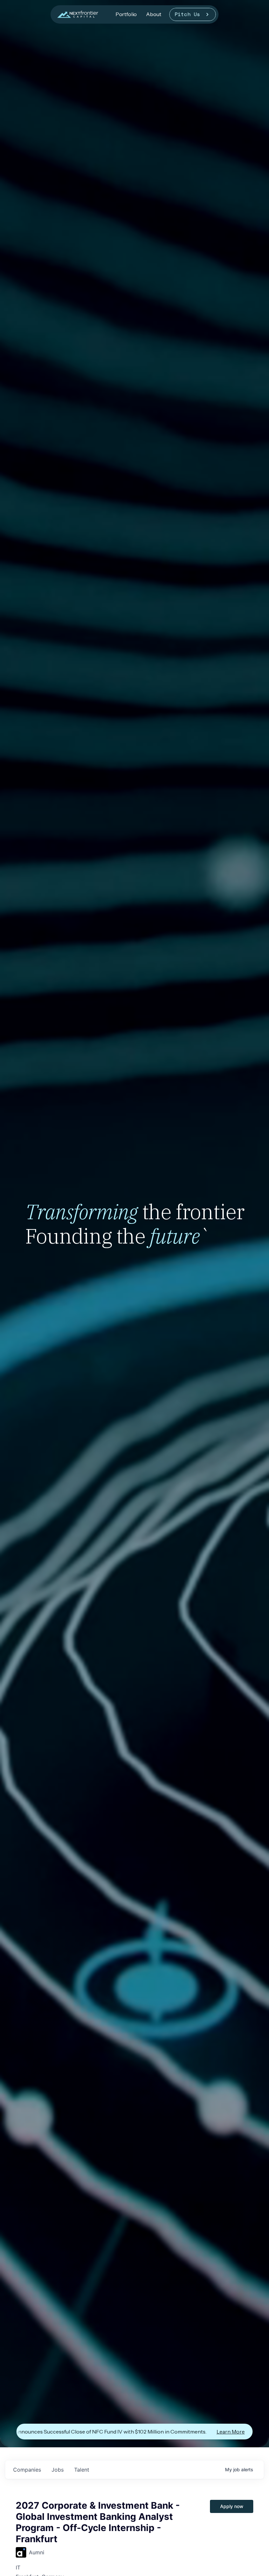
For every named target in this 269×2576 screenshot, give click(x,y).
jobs (58, 2470)
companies (27, 2470)
